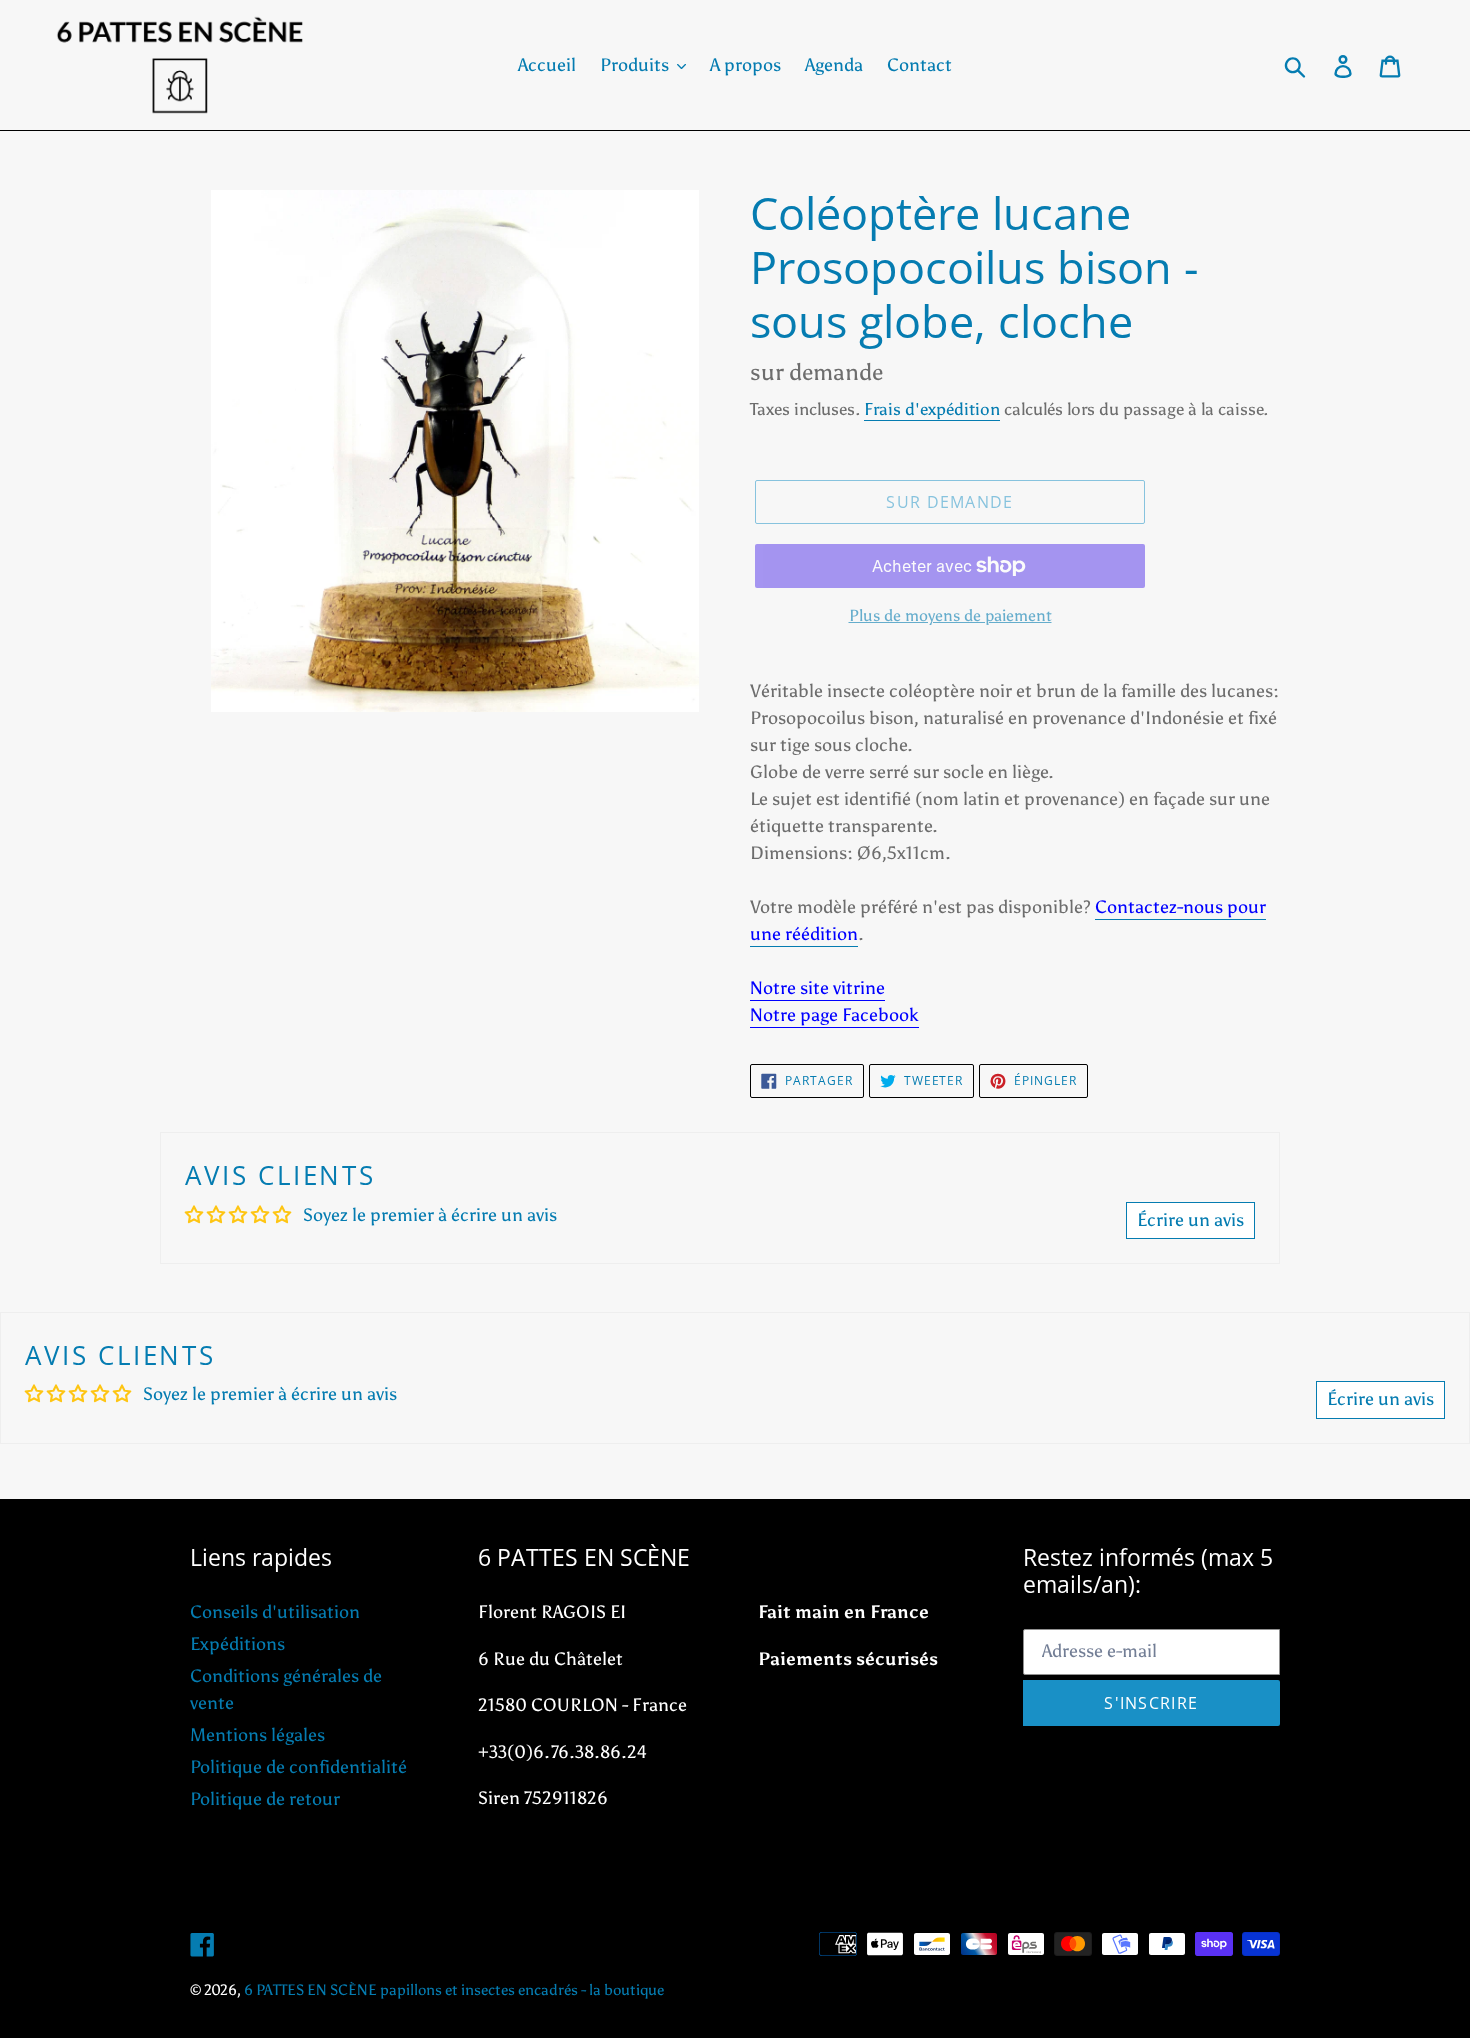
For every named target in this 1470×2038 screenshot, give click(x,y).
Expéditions (237, 1644)
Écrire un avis (1190, 1220)
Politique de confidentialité (298, 1767)
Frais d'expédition (932, 409)
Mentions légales (257, 1735)
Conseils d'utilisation (275, 1612)
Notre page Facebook (834, 1015)
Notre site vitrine (817, 988)
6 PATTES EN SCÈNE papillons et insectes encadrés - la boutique (454, 1990)
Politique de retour (265, 1799)
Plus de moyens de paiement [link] (950, 615)
